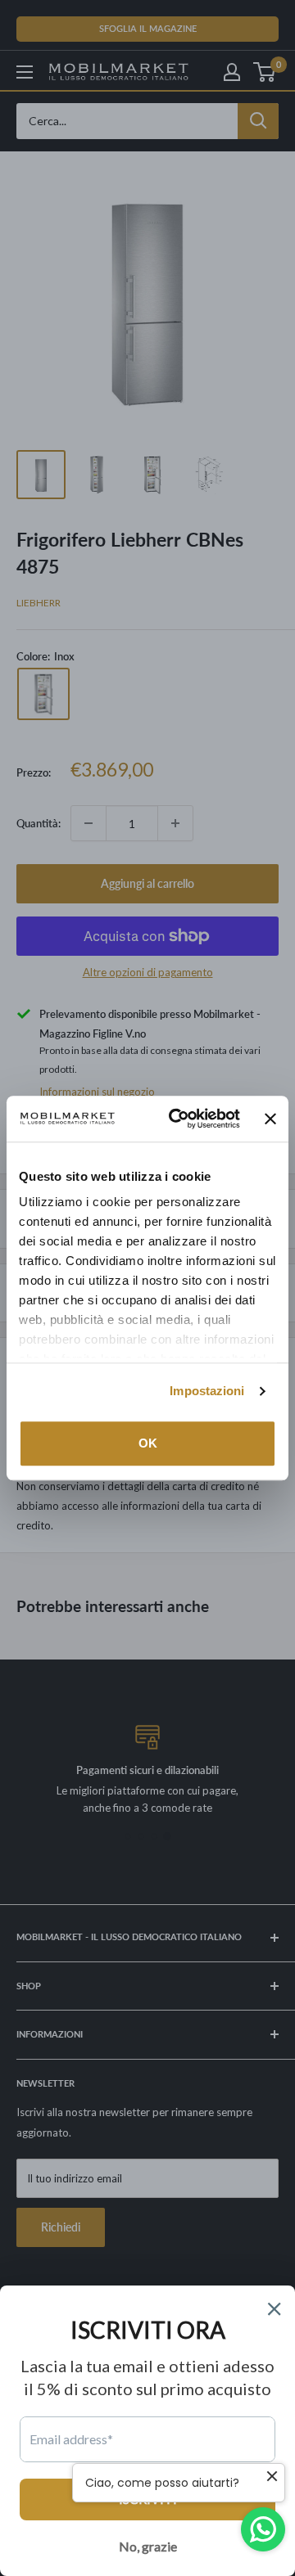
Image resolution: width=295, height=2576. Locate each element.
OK (148, 1443)
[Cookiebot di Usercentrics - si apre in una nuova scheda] (178, 1119)
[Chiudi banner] (270, 1119)
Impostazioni (207, 1391)
